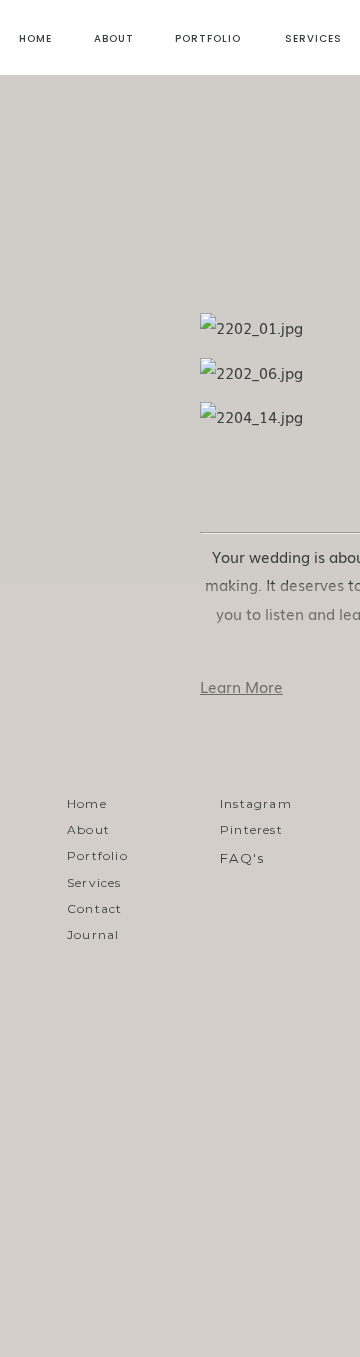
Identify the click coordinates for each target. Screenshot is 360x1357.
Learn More (241, 686)
